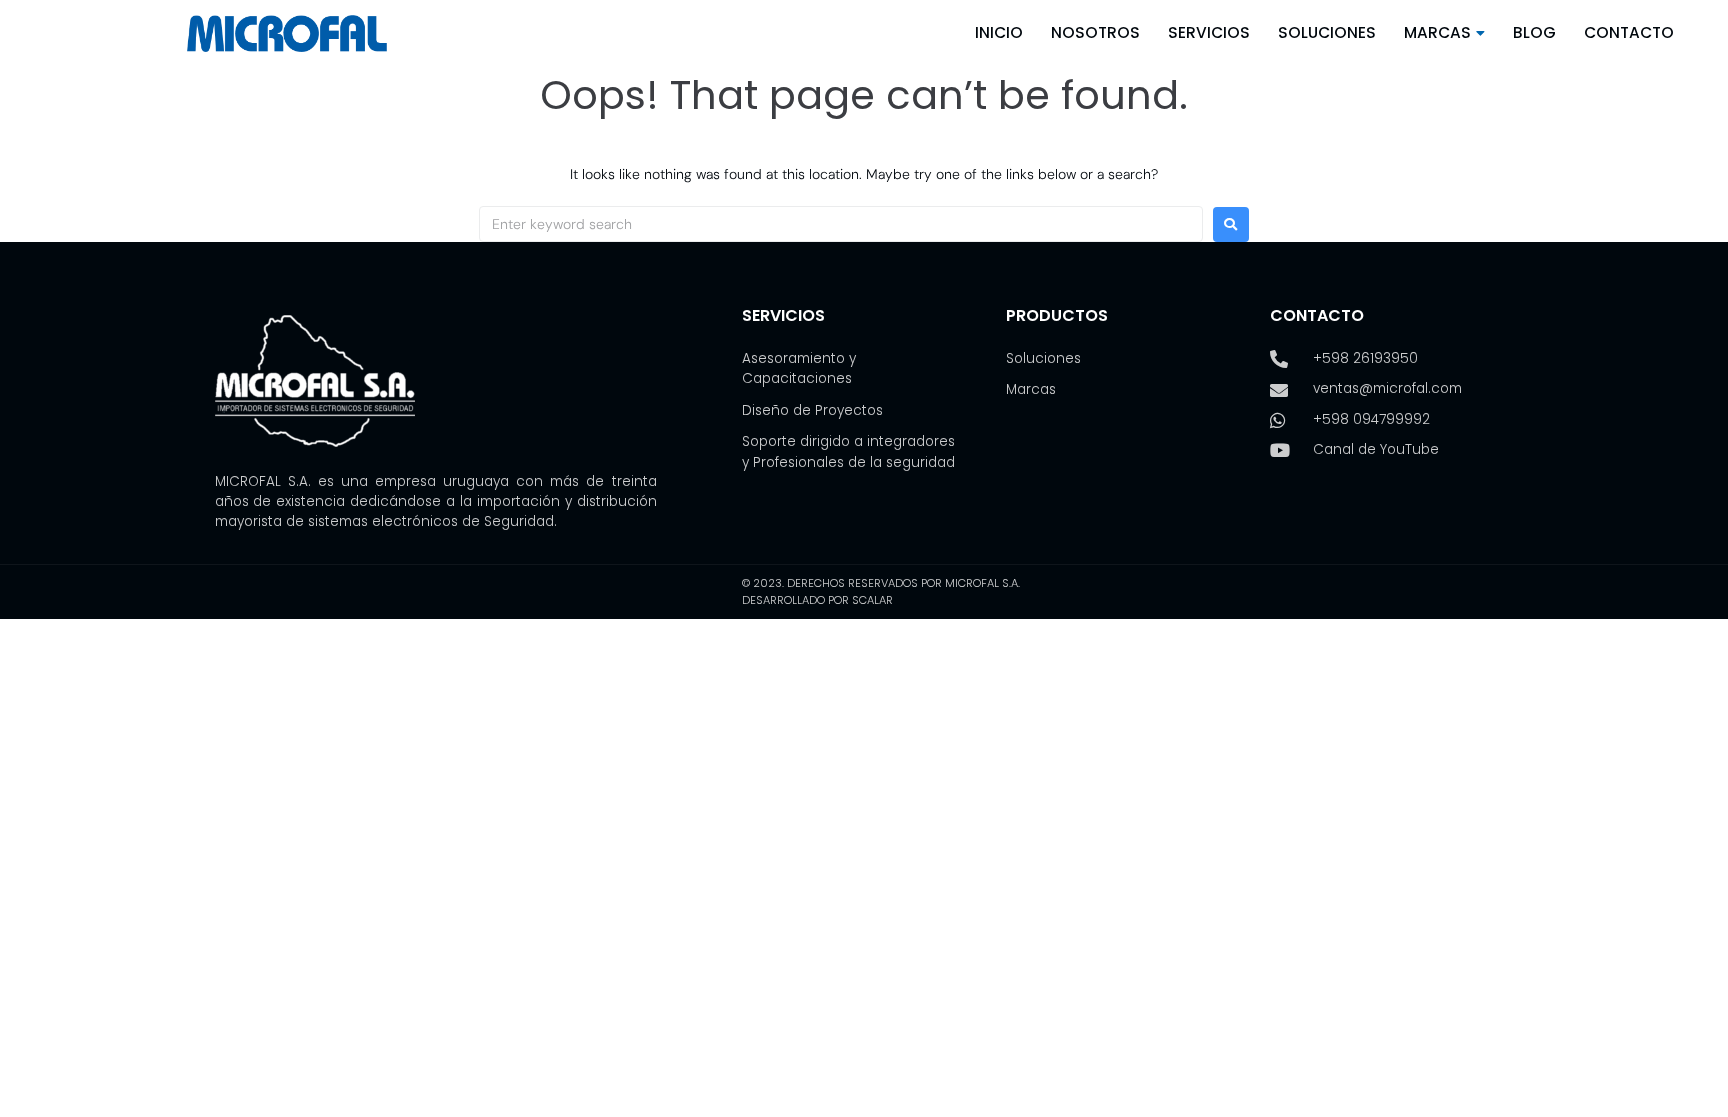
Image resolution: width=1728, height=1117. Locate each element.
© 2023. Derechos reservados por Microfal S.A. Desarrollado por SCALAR (881, 591)
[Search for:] (841, 224)
